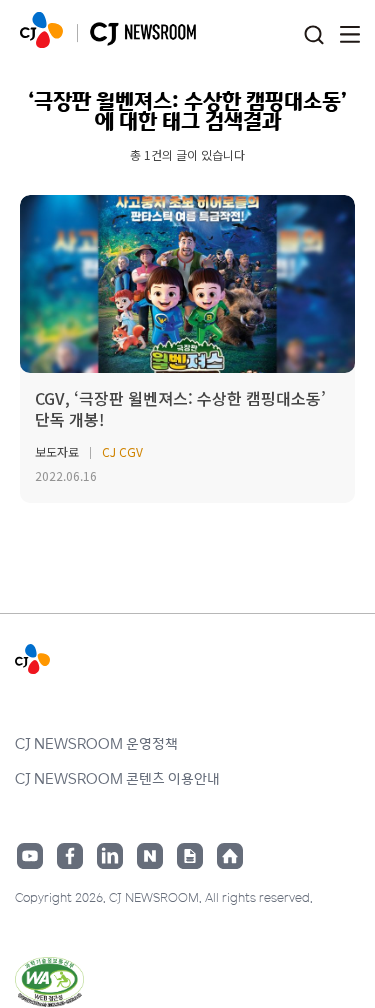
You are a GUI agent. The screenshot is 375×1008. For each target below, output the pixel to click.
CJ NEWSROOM (41, 30)
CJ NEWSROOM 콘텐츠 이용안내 (117, 778)
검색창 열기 (313, 35)
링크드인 (110, 856)
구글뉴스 (190, 856)
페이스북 (70, 856)
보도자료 (57, 451)
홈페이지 (230, 856)
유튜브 (30, 856)
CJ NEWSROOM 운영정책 (96, 743)
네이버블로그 (150, 856)
